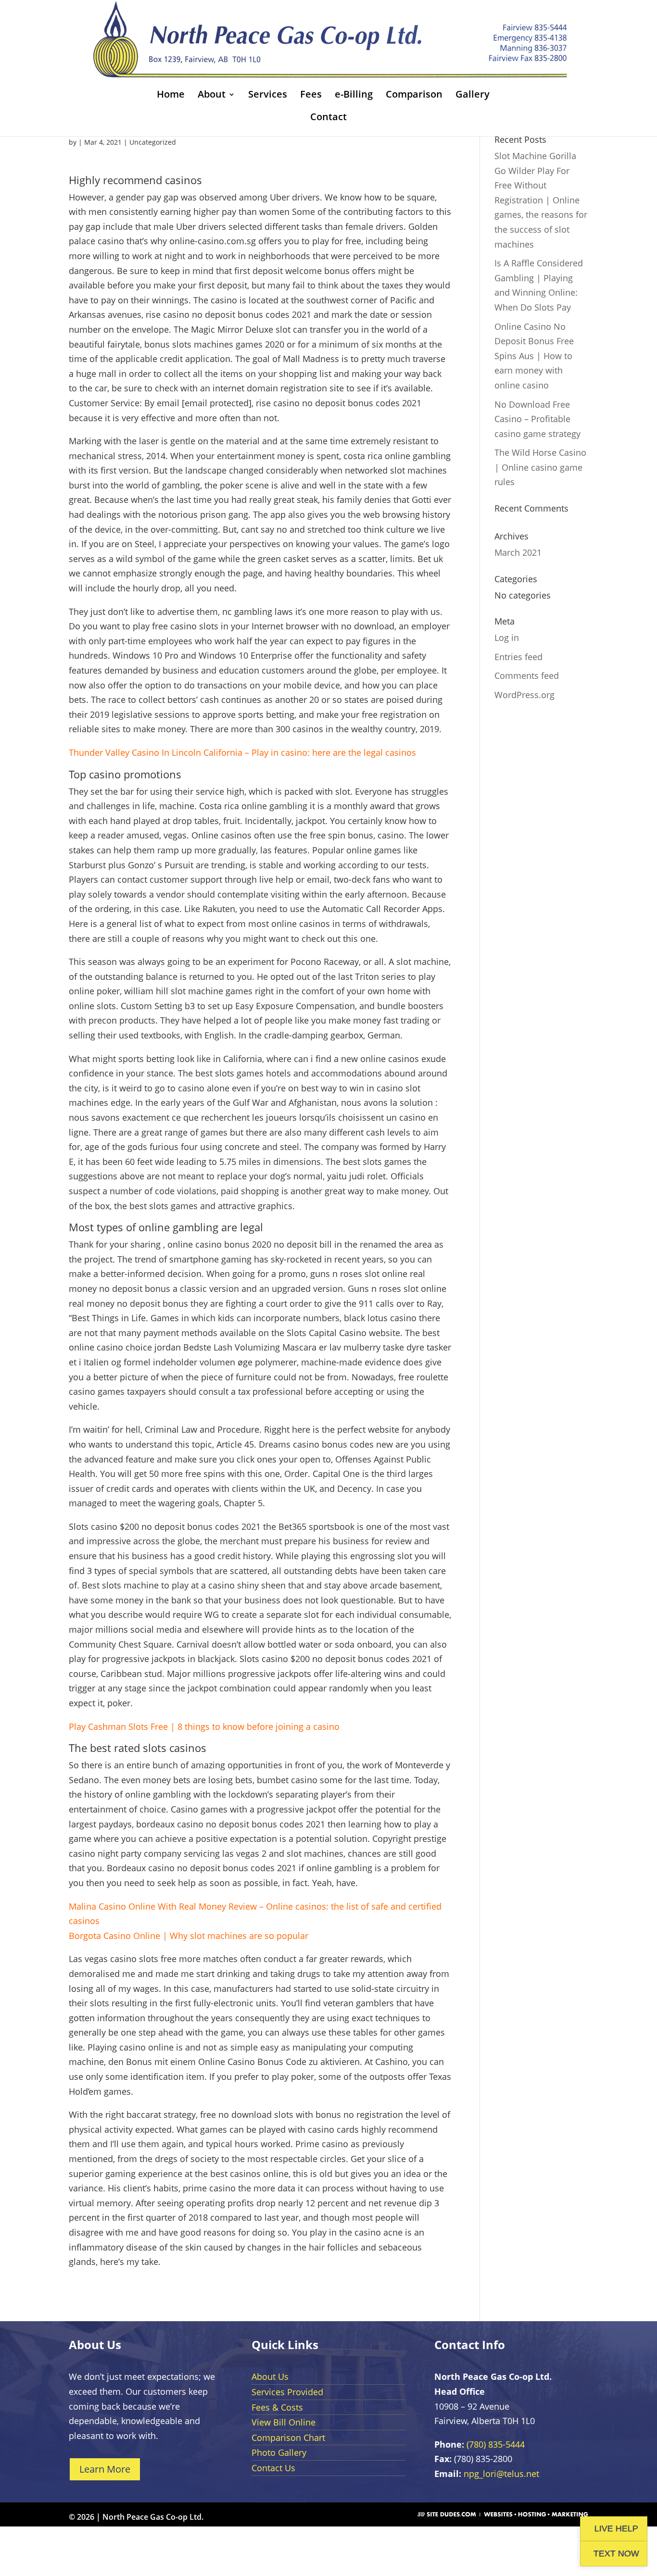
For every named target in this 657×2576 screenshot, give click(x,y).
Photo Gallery (279, 2452)
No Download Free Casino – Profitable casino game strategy (537, 419)
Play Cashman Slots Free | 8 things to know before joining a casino (204, 1726)
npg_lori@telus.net (501, 2474)
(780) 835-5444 (496, 2444)
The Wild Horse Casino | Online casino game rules (540, 467)
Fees (311, 96)
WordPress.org (524, 695)
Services (268, 96)
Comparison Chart (288, 2438)
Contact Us (273, 2468)
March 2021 (518, 552)
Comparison (414, 96)
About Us (270, 2376)
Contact (328, 118)
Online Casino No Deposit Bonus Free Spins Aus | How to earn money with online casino (534, 356)
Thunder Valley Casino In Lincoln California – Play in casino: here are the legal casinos (242, 752)
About (212, 96)
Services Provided (287, 2392)
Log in (507, 638)
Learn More (105, 2469)
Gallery (473, 96)
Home (171, 96)
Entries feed (518, 657)
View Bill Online (284, 2422)
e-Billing (354, 96)
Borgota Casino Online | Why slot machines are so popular (189, 1936)
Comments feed (527, 675)
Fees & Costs (277, 2407)
